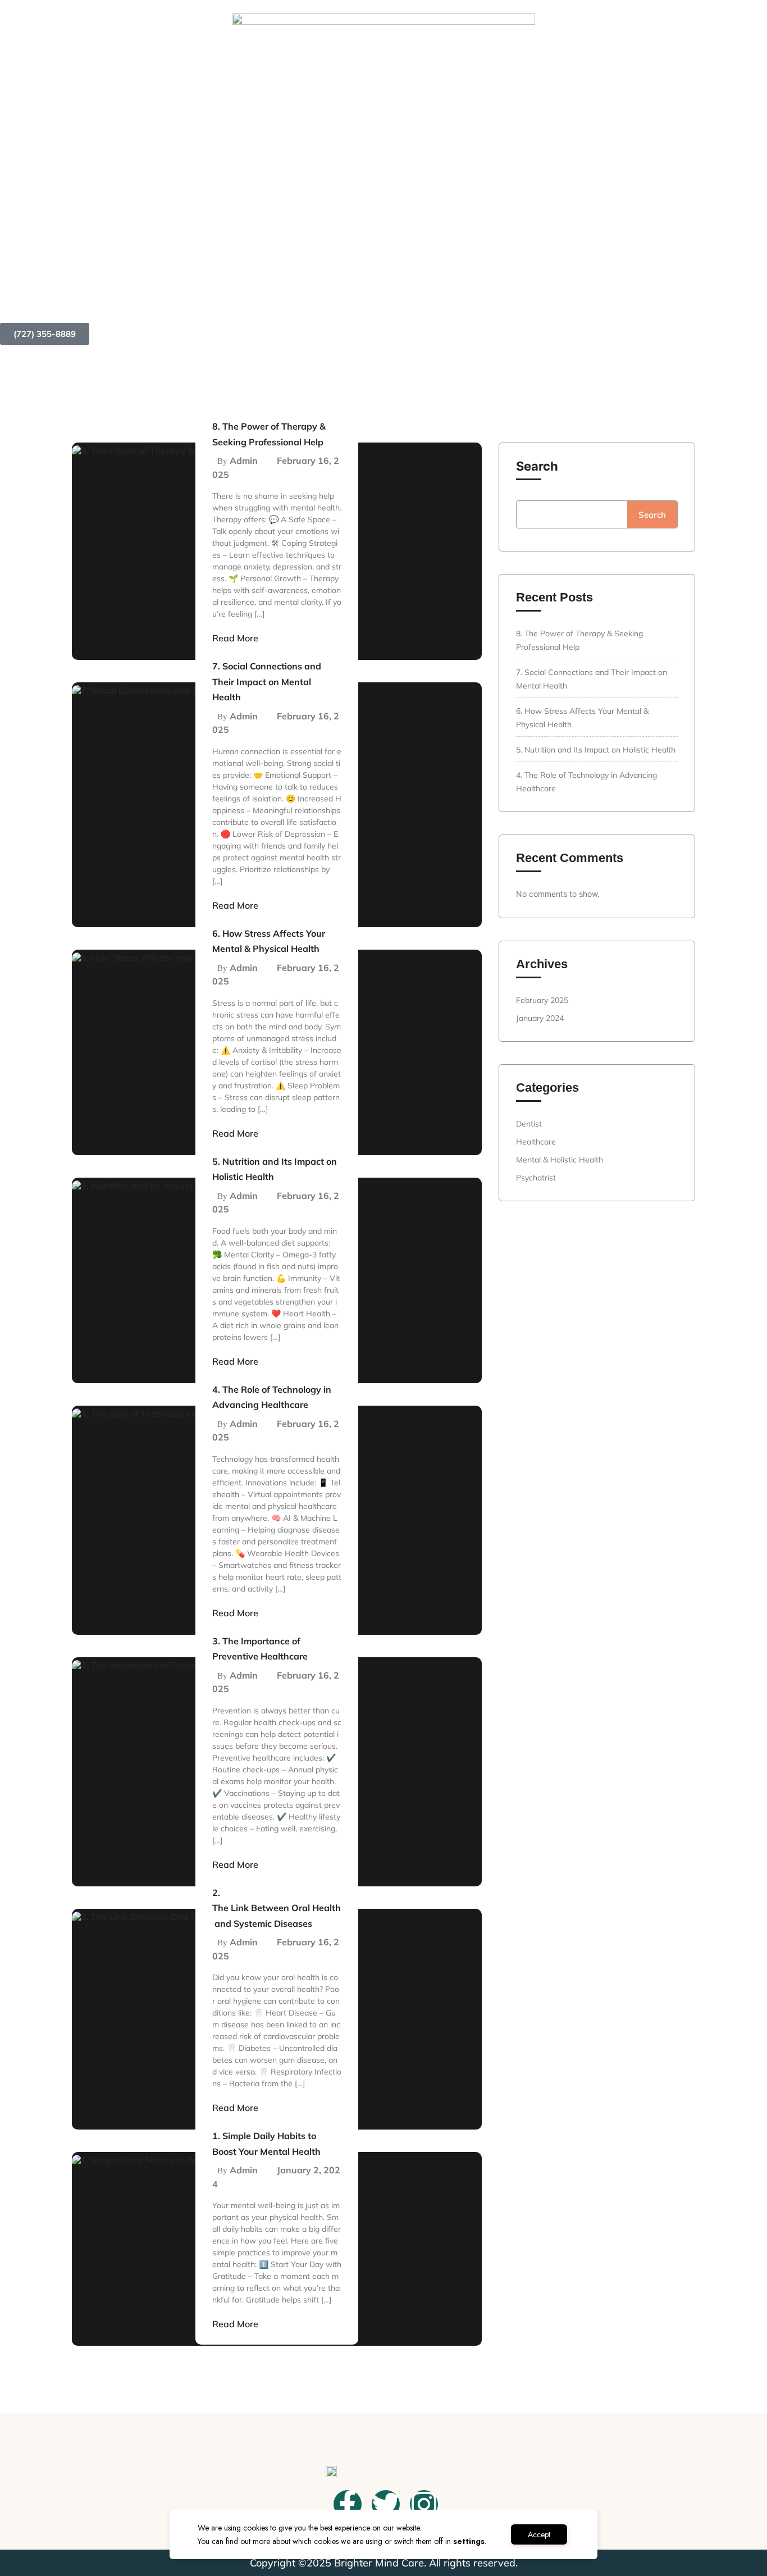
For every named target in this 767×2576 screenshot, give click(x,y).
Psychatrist (536, 1178)
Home (365, 300)
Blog (542, 300)
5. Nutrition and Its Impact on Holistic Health (596, 750)
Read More (235, 638)
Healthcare (536, 1142)
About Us (418, 300)
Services (485, 300)
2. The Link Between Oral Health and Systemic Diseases (277, 1908)
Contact (722, 300)
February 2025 (542, 1000)
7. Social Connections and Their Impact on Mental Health (267, 681)
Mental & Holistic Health (560, 1160)
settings (469, 2541)
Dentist (529, 1124)
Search (537, 466)
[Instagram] (424, 2504)
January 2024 (540, 1018)
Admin (244, 461)
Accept (539, 2534)
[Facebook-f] (348, 2504)
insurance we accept (628, 300)
